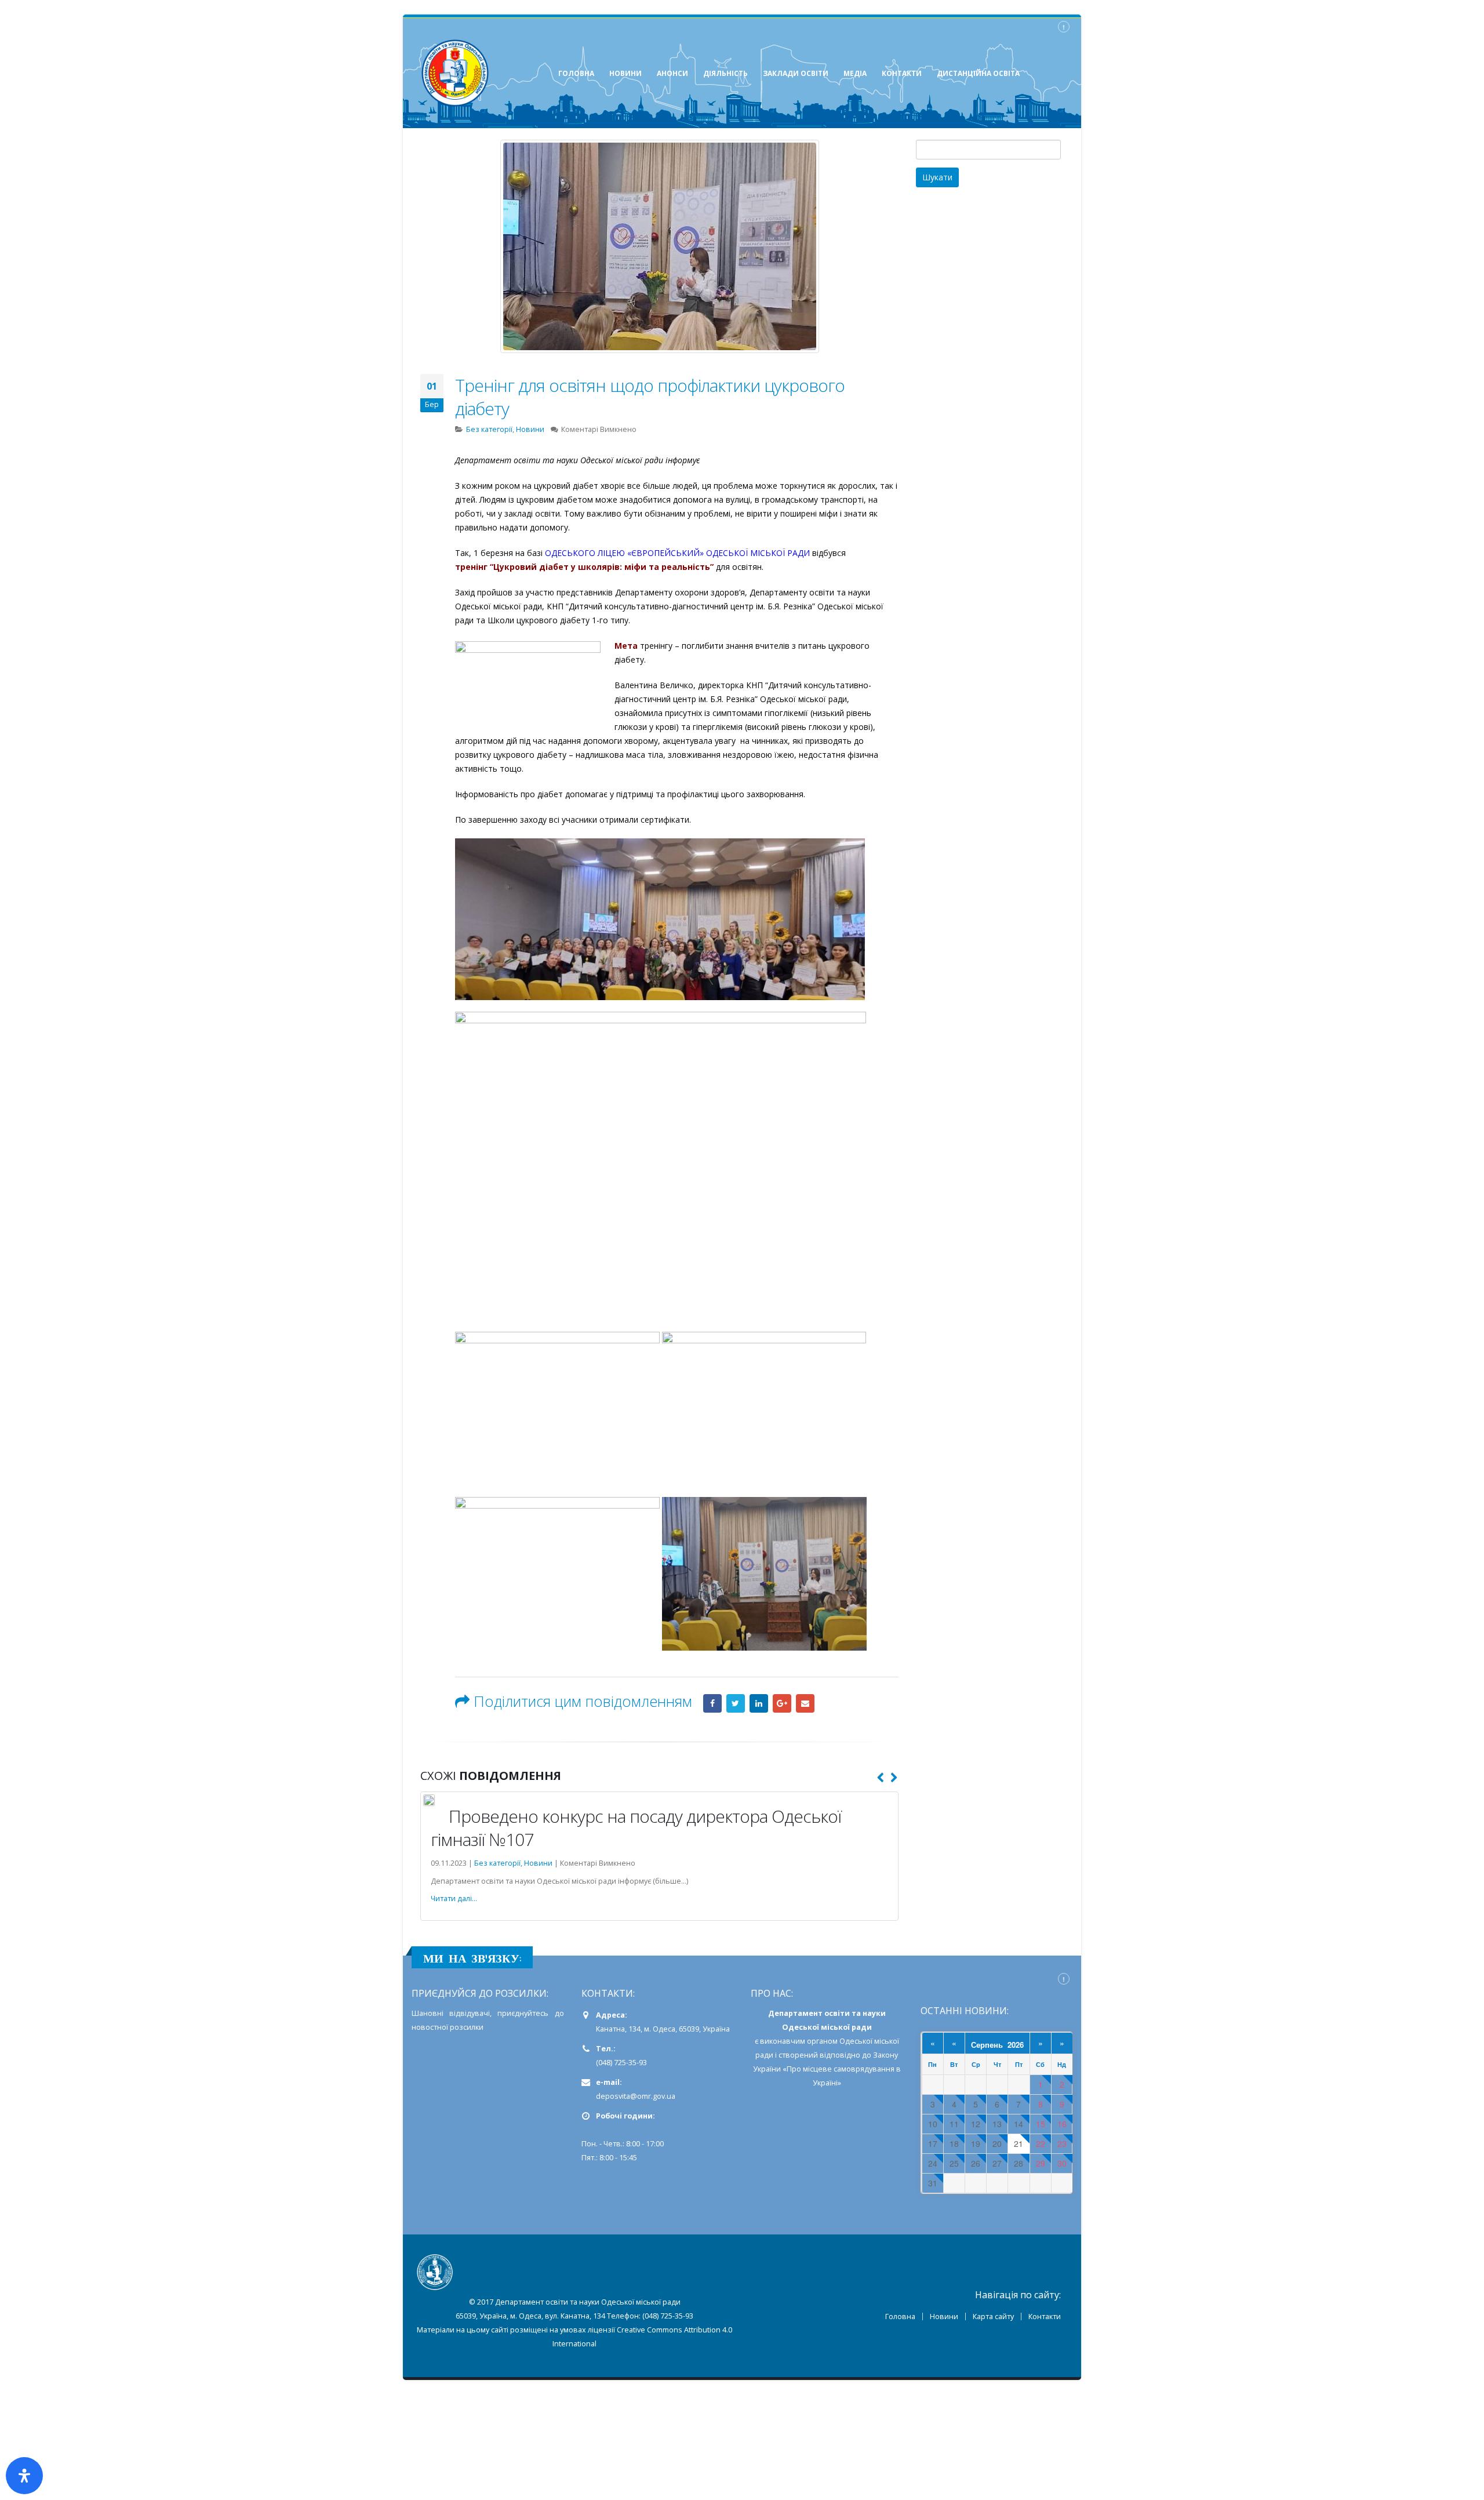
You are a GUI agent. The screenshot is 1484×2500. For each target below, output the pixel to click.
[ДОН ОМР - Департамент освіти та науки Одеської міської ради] (455, 73)
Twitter (736, 1703)
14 (1019, 2124)
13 (997, 2124)
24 (933, 2163)
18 (954, 2144)
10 (933, 2124)
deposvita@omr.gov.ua (636, 2096)
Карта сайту (993, 2317)
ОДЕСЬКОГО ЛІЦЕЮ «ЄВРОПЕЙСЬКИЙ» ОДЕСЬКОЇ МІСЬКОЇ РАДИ (677, 553)
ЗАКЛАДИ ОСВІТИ (796, 73)
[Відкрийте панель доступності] (24, 2476)
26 (976, 2163)
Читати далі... (454, 1898)
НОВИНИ (625, 73)
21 (1019, 2144)
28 (1019, 2163)
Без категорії (489, 429)
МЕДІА (855, 73)
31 (933, 2183)
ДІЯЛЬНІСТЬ (725, 73)
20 (997, 2144)
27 (997, 2163)
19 (976, 2144)
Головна (900, 2317)
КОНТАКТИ (902, 73)
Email (805, 1703)
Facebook (712, 1703)
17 (933, 2144)
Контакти (1045, 2317)
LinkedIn (759, 1703)
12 (976, 2124)
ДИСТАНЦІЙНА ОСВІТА (978, 73)
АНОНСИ (672, 73)
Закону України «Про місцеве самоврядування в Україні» (827, 2069)
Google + (782, 1703)
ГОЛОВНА (576, 73)
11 (954, 2124)
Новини (530, 429)
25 (954, 2163)
